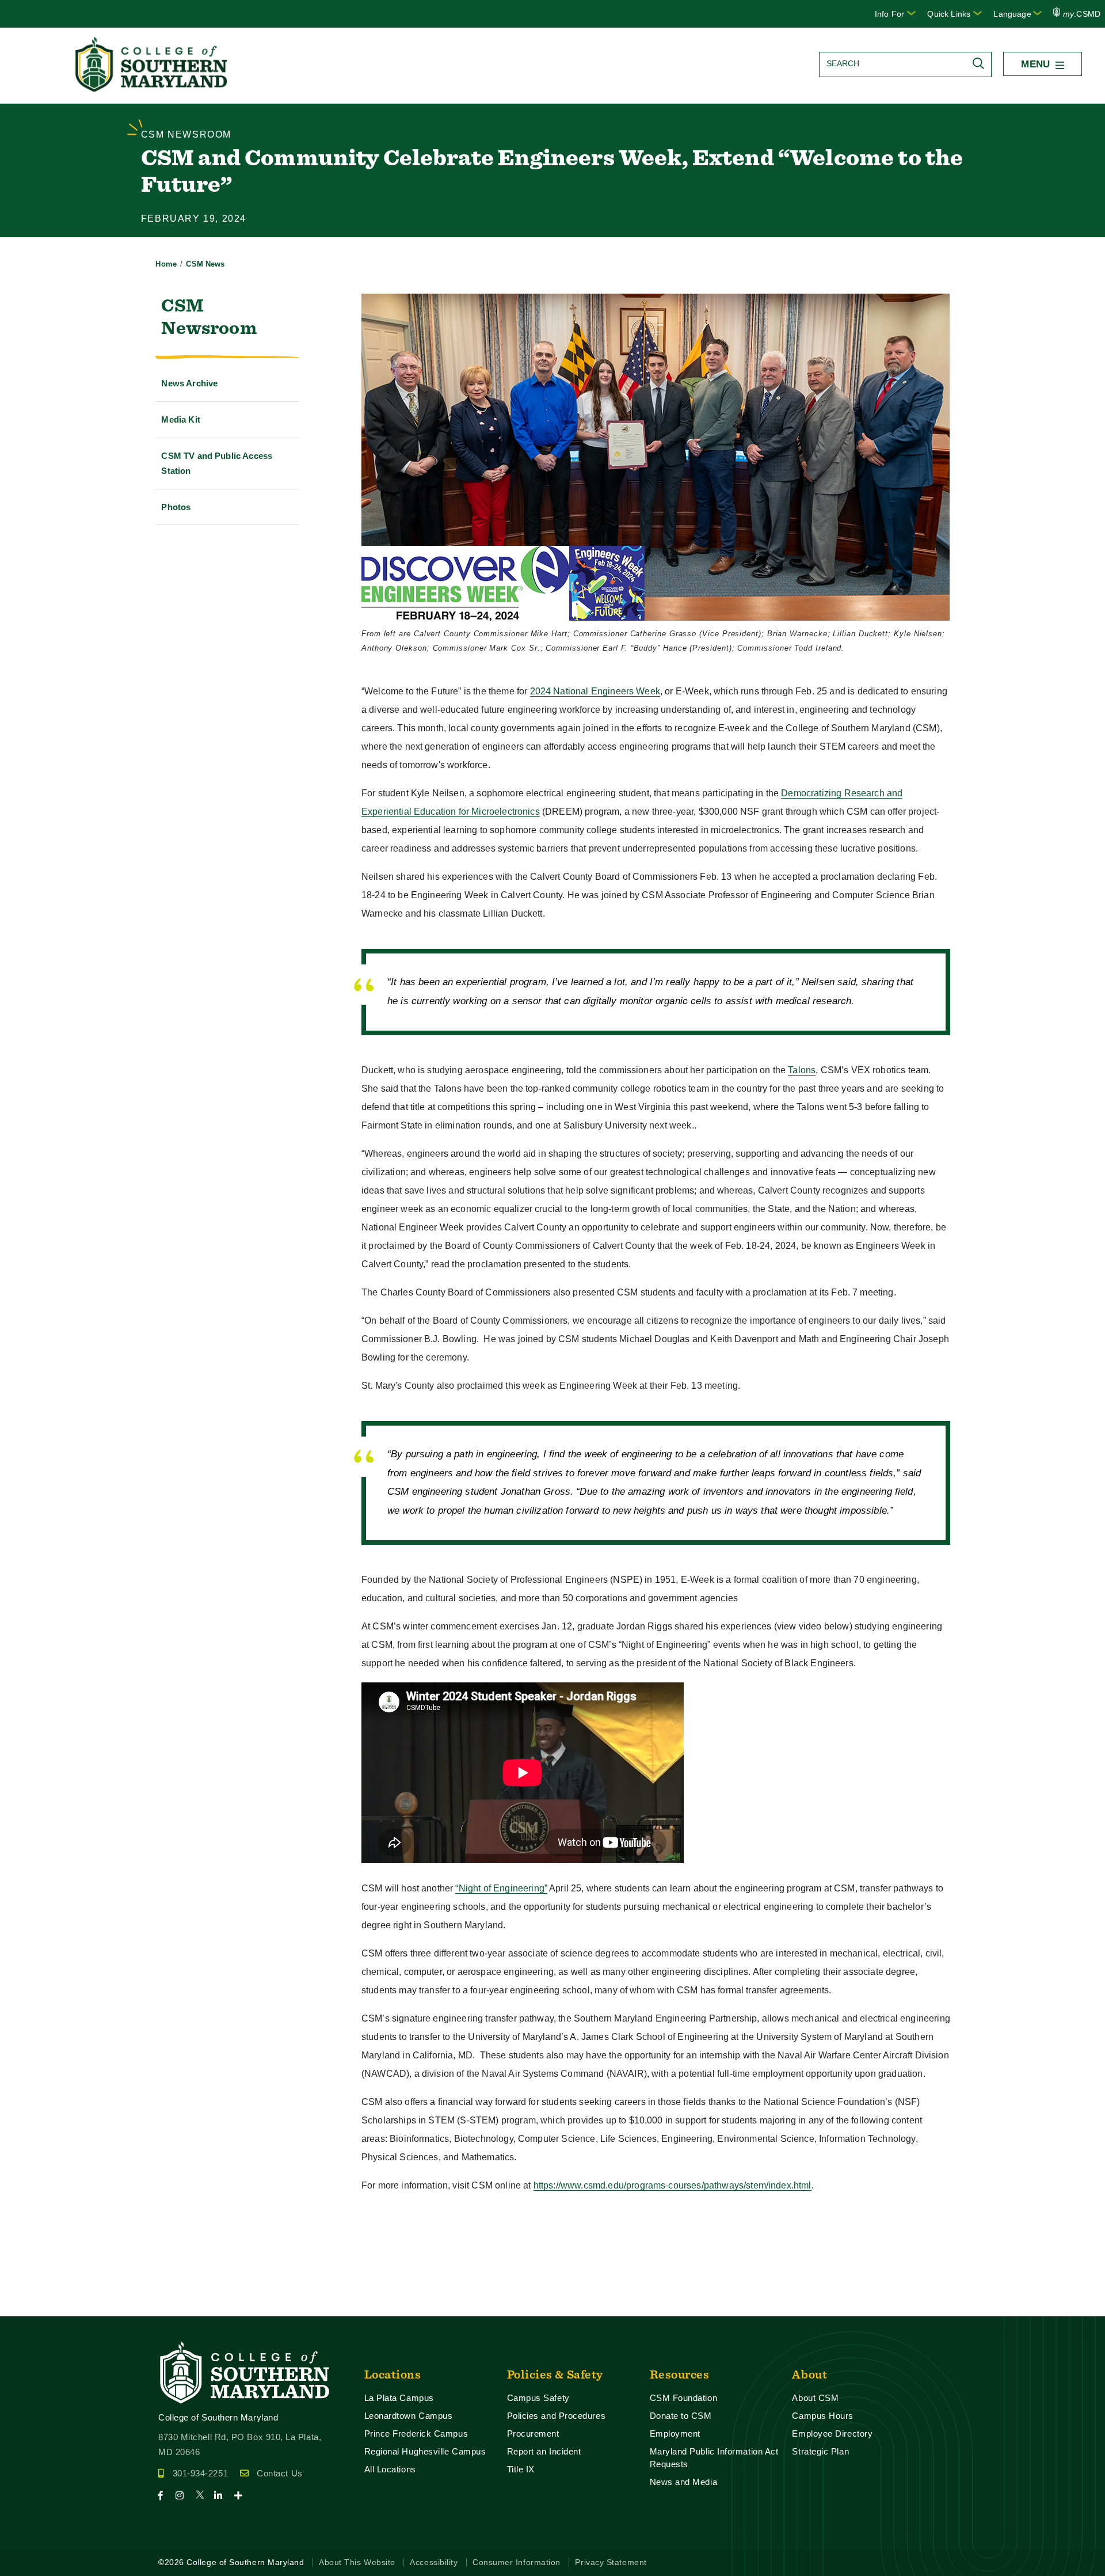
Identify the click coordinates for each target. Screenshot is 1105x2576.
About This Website (357, 2562)
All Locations (390, 2469)
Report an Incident (544, 2451)
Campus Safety (538, 2398)
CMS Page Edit (32, 2307)
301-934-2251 (200, 2473)
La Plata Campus (399, 2398)
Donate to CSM (681, 2416)
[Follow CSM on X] (203, 2496)
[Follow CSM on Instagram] (184, 2496)
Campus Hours (823, 2416)
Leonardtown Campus (409, 2416)
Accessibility (434, 2562)
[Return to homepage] (153, 88)
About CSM (815, 2398)
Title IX (521, 2469)
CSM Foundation (684, 2398)
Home (166, 264)
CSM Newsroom (209, 316)
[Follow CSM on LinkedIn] (223, 2496)
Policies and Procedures (557, 2416)
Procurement (533, 2433)
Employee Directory (832, 2433)
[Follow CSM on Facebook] (165, 2496)
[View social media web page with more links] (242, 2496)
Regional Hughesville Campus (425, 2451)
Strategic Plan (820, 2451)
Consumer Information (517, 2562)
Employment (675, 2433)
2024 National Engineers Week (595, 691)
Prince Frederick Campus (416, 2433)
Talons (802, 1070)
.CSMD (1082, 14)
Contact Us (279, 2473)
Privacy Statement (611, 2562)
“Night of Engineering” (501, 1888)
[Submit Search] (981, 63)
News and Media (684, 2482)
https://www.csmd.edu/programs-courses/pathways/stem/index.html (672, 2185)
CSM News (205, 264)
